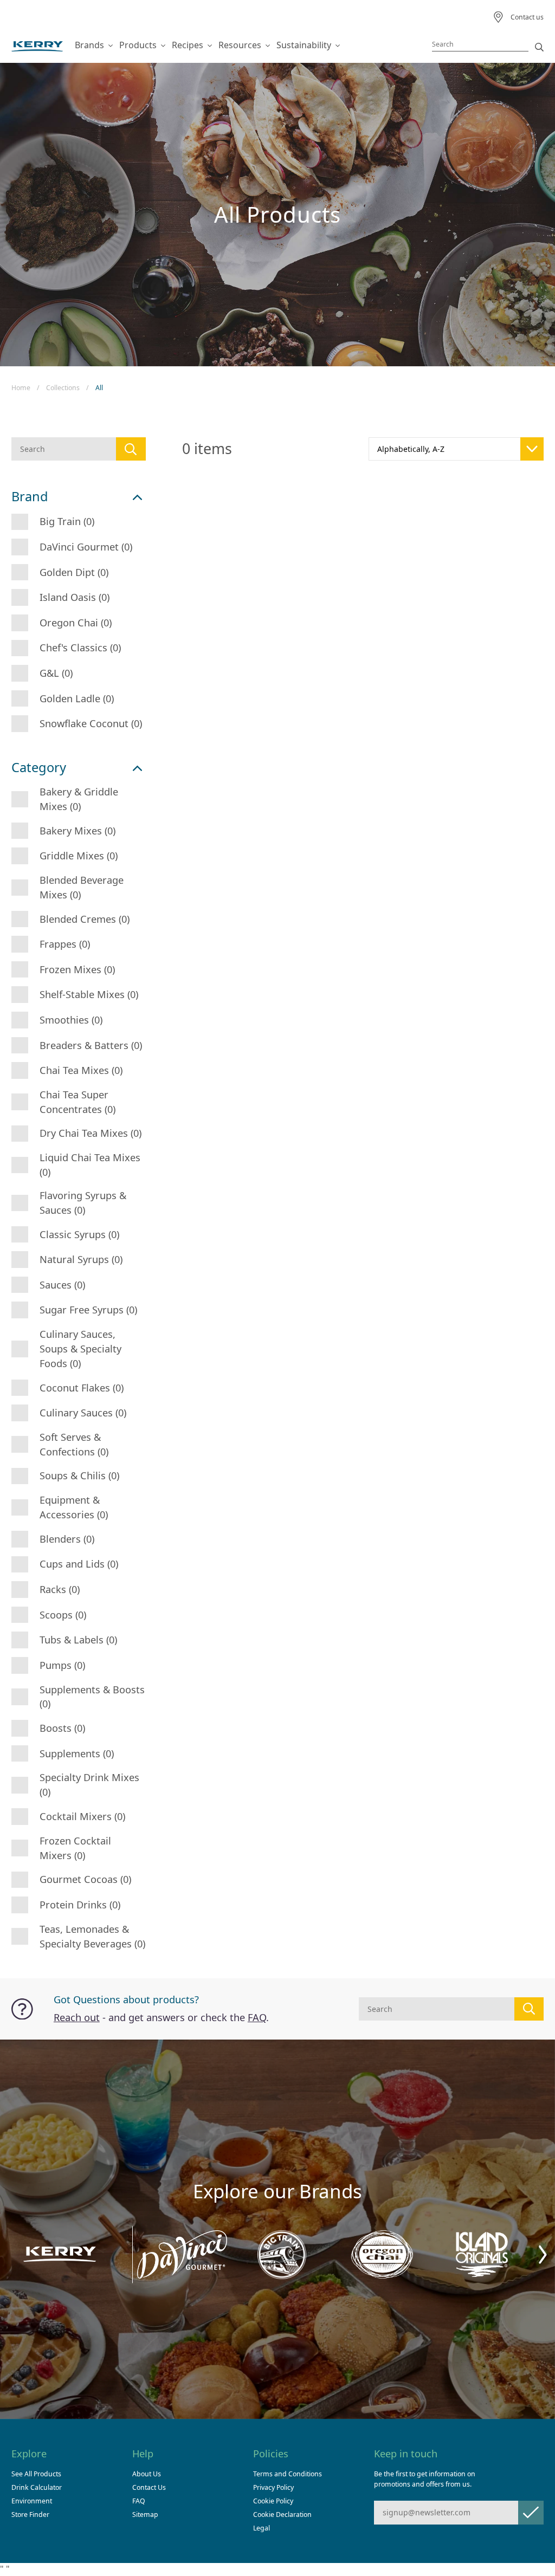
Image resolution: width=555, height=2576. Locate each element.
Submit (531, 2512)
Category (39, 768)
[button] (543, 2254)
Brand (30, 497)
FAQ (257, 2017)
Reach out (77, 2017)
